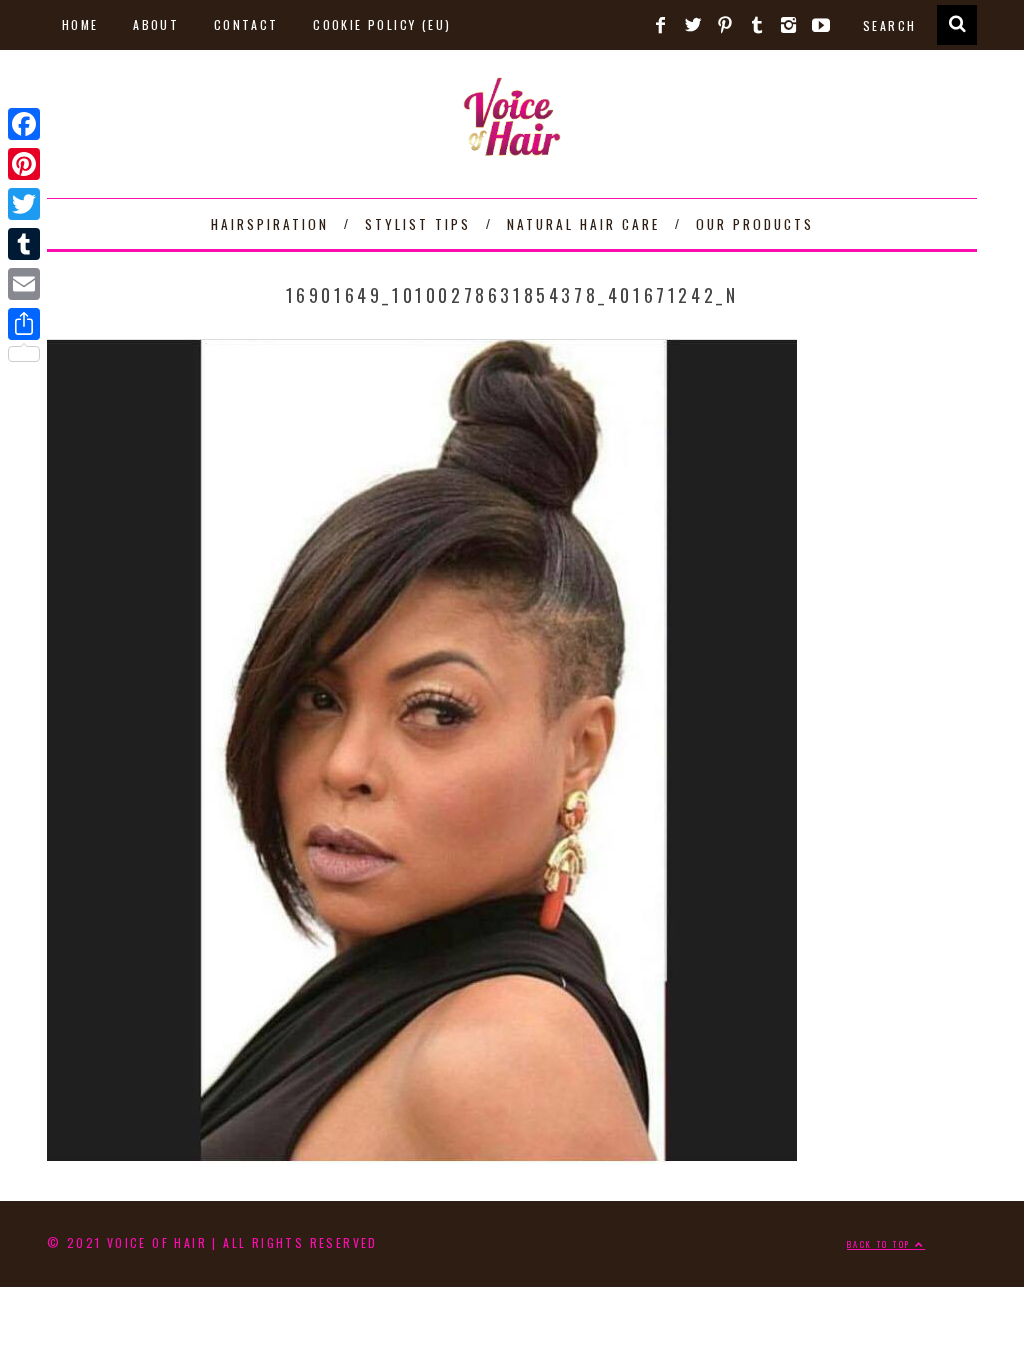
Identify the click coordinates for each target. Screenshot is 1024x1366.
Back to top (881, 1244)
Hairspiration (270, 224)
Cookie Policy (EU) (382, 24)
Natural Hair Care (583, 224)
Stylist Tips (418, 224)
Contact (246, 24)
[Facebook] (24, 124)
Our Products (755, 224)
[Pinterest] (24, 164)
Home (80, 24)
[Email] (24, 284)
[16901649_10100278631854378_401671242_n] (422, 1156)
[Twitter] (24, 204)
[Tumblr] (24, 244)
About (156, 24)
